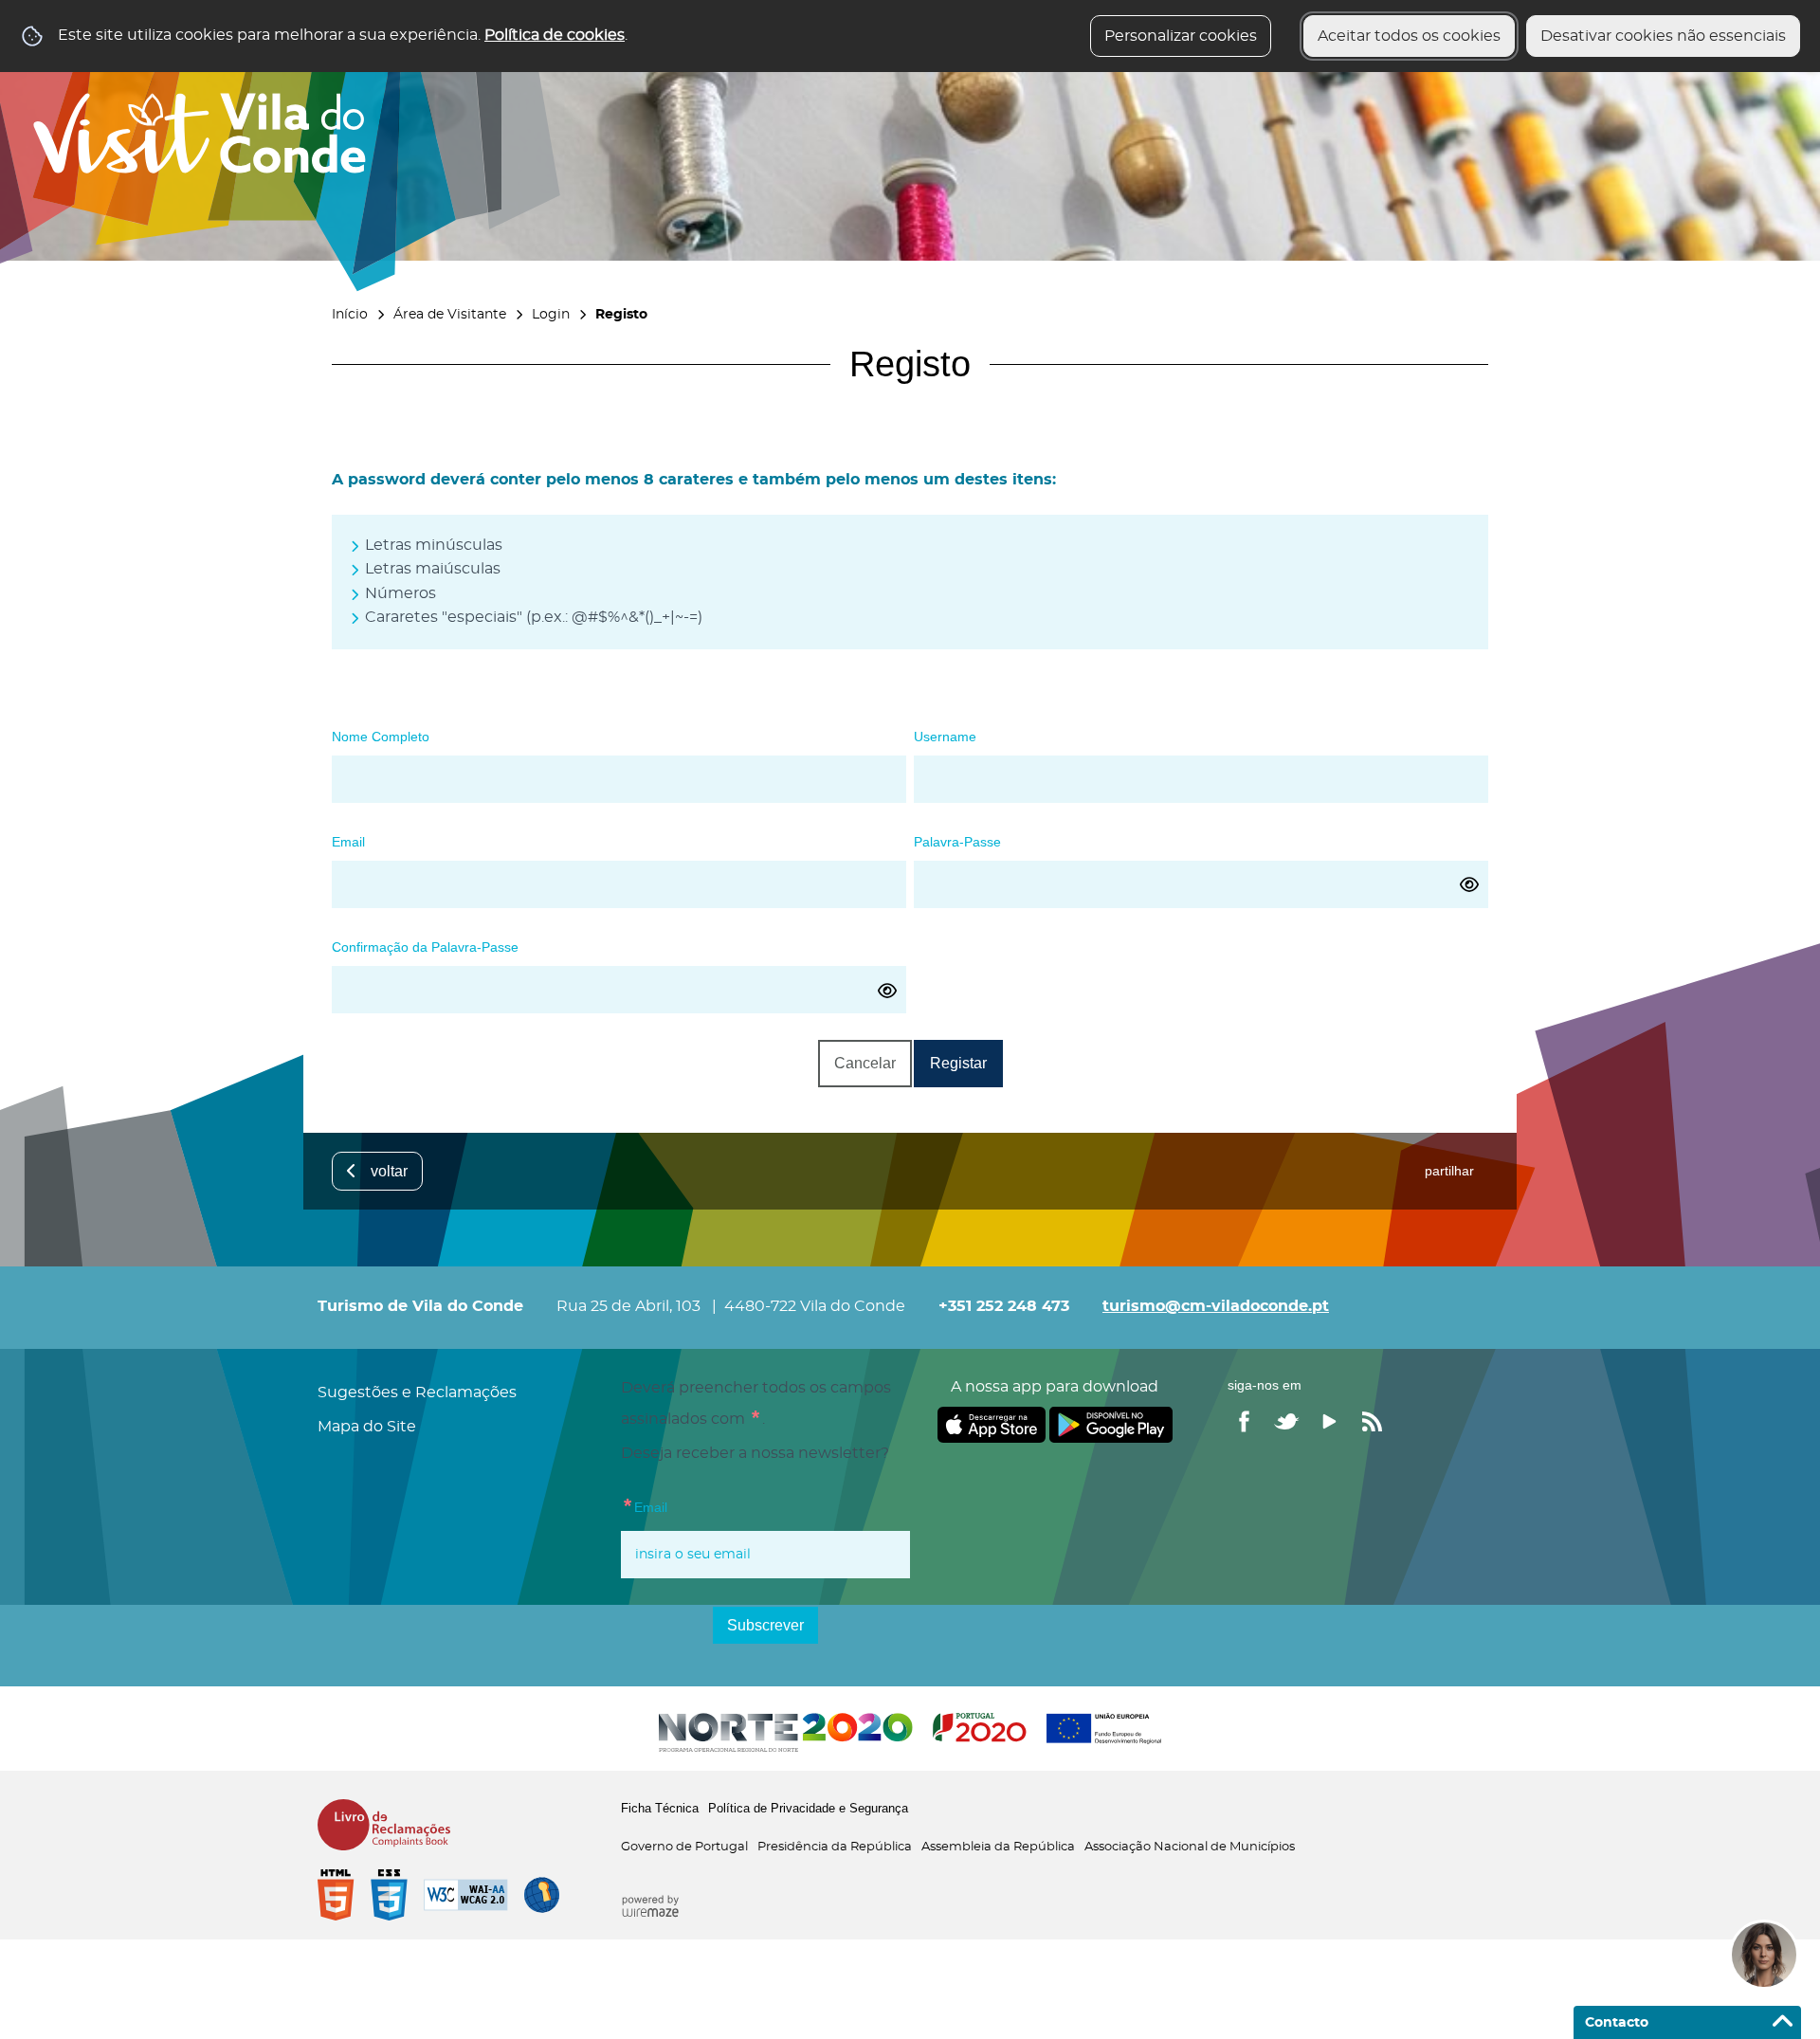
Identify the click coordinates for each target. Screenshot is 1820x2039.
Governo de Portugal (684, 1847)
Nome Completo (381, 733)
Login (551, 314)
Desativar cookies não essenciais (1663, 36)
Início (350, 314)
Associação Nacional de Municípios (1190, 1847)
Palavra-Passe (957, 838)
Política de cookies (555, 35)
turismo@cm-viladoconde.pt (1216, 1306)
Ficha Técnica (660, 1808)
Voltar (389, 1171)
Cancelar (865, 1063)
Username (945, 733)
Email (348, 838)
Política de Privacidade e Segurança (808, 1808)
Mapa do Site (367, 1427)
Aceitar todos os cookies (1409, 36)
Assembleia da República (998, 1847)
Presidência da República (835, 1847)
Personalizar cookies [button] (1181, 36)
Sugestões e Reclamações (417, 1393)
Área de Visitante (450, 314)
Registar (958, 1063)
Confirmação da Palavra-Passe (425, 944)
